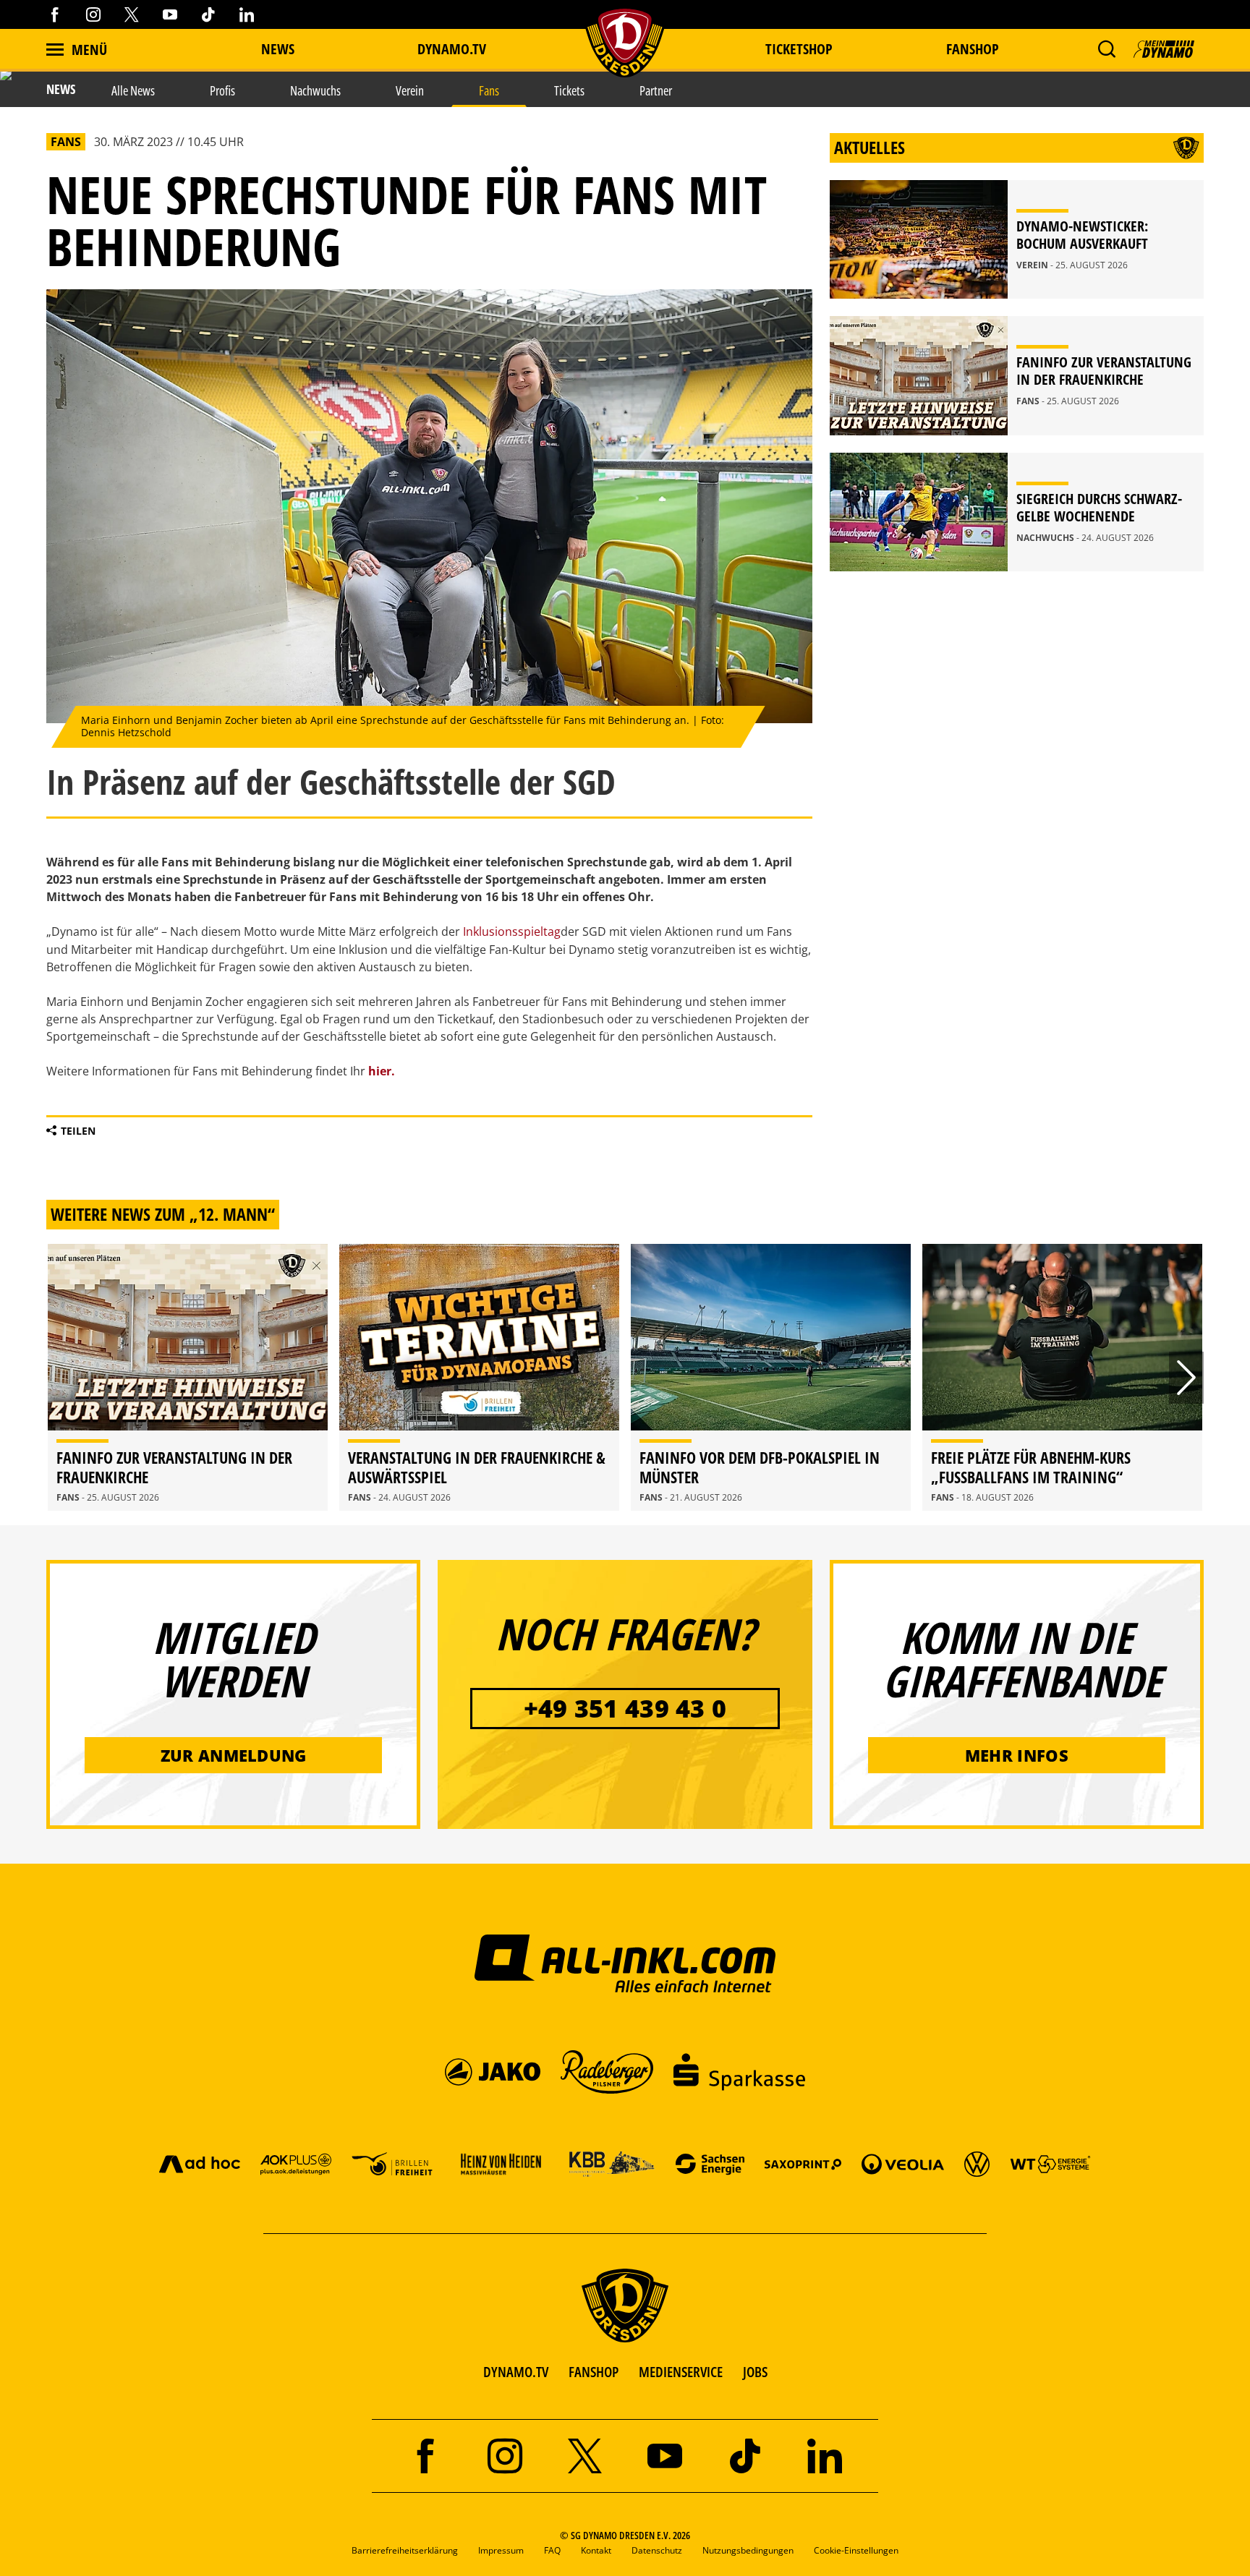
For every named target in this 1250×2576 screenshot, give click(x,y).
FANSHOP (594, 2372)
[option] (188, 1377)
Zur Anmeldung (234, 1755)
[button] (1106, 49)
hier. (382, 1071)
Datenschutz (657, 2550)
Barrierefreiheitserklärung (405, 2550)
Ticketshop (799, 49)
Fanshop (973, 49)
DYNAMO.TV (452, 49)
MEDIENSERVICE (681, 2372)
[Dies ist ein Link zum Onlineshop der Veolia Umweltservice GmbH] (903, 2163)
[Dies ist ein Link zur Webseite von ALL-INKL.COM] (625, 1963)
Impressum (501, 2550)
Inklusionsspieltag (512, 931)
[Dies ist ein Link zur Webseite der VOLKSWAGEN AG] (977, 2163)
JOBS (755, 2372)
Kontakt (596, 2550)
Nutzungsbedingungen (748, 2550)
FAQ (552, 2550)
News (278, 49)
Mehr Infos (1017, 1755)
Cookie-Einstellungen (856, 2550)
